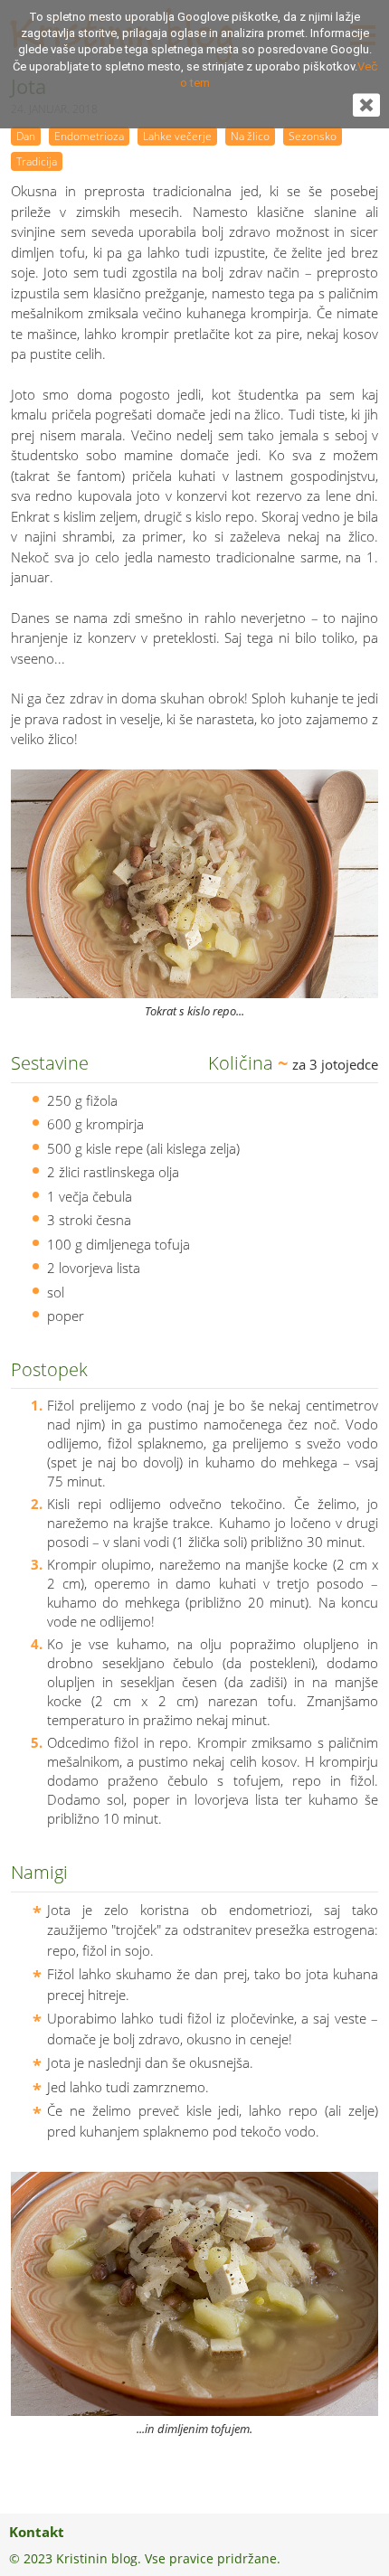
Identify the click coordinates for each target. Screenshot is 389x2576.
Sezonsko (313, 136)
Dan (26, 136)
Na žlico (250, 136)
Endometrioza (89, 136)
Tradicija (37, 161)
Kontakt (37, 2532)
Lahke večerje (177, 136)
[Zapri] (366, 111)
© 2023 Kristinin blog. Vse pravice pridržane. (145, 2558)
